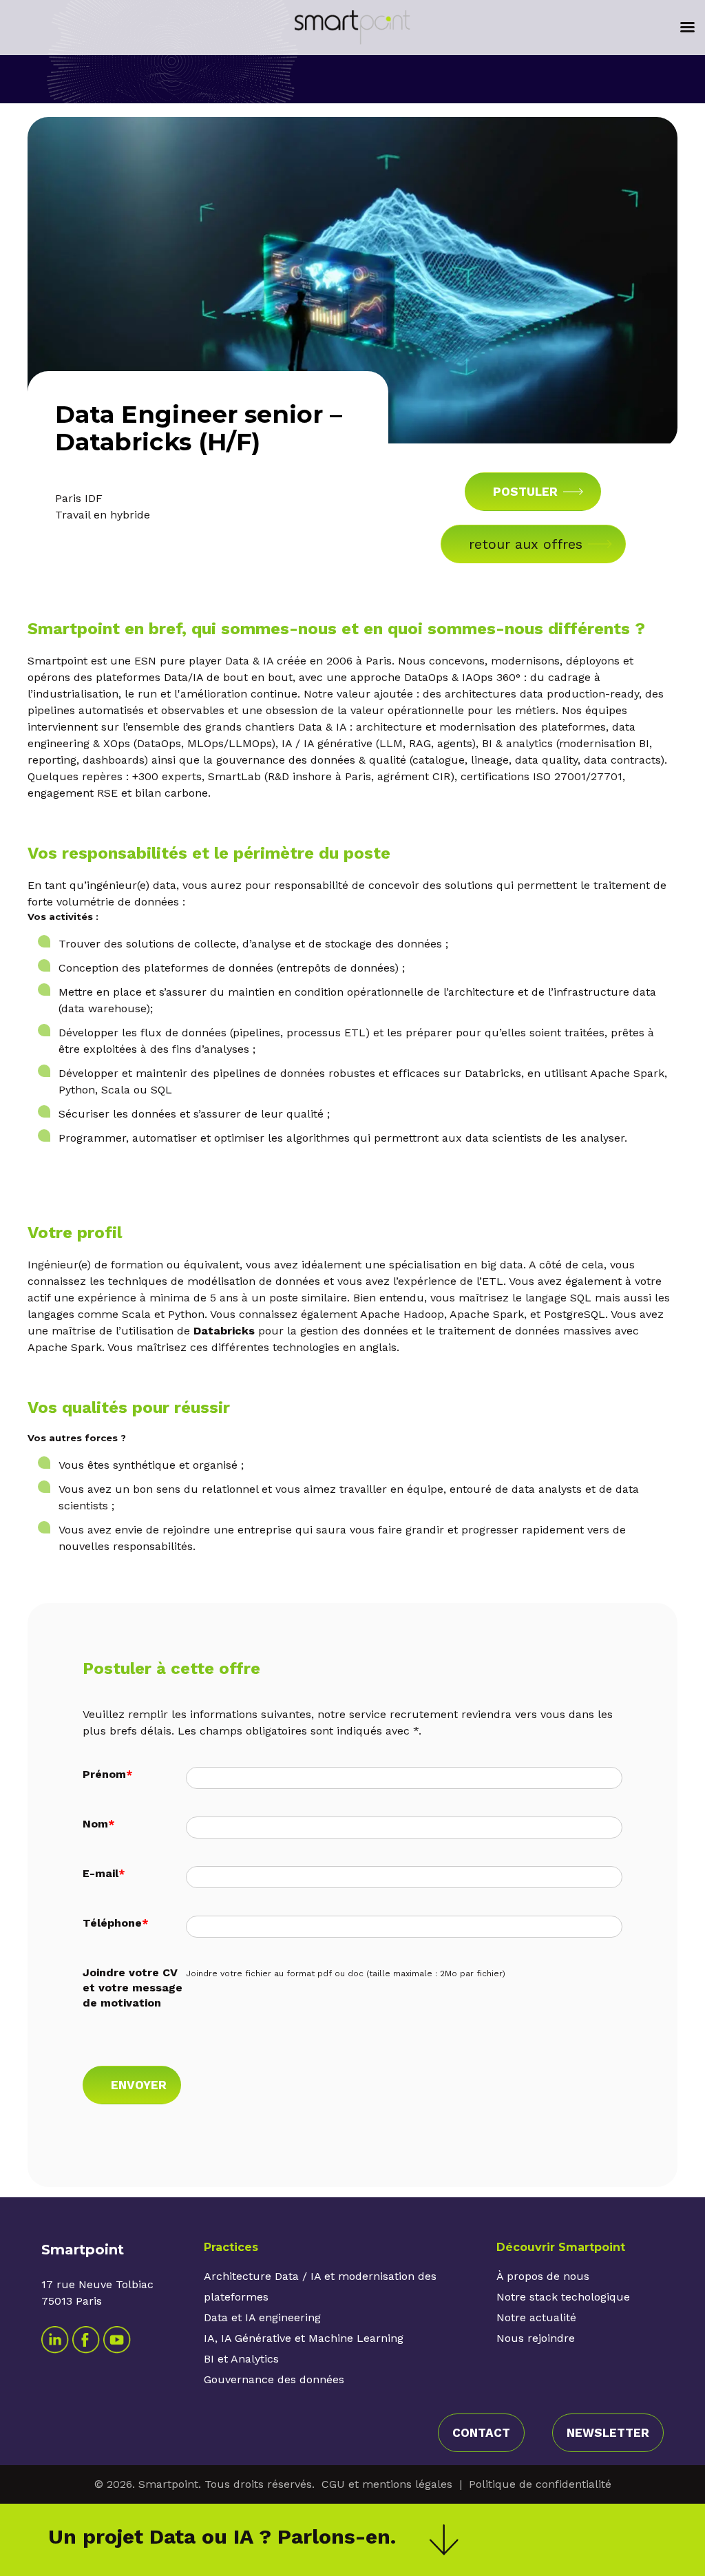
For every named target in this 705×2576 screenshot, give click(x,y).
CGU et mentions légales (387, 2484)
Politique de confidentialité (540, 2484)
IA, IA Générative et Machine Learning (304, 2338)
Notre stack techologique (563, 2297)
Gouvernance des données (274, 2379)
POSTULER (525, 492)
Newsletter (608, 2433)
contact (481, 2433)
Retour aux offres (526, 544)
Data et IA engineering (262, 2317)
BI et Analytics (241, 2359)
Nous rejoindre (536, 2338)
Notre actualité (536, 2317)
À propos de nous (543, 2276)
